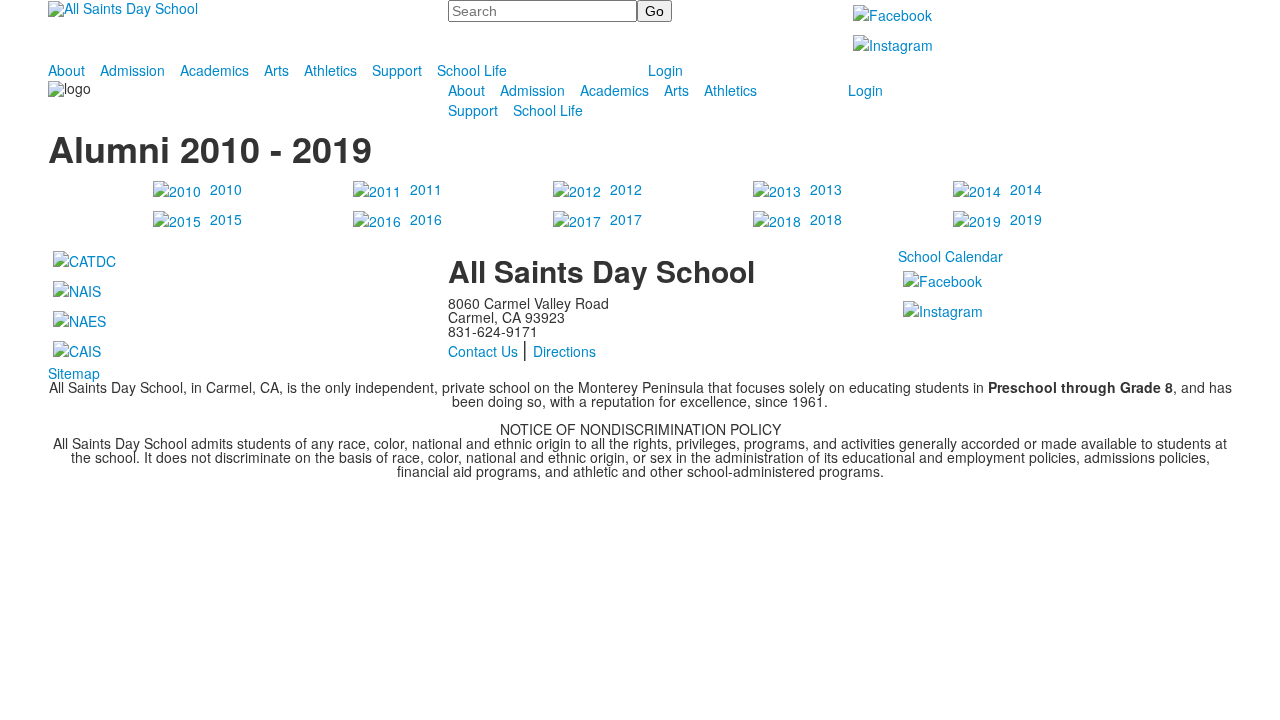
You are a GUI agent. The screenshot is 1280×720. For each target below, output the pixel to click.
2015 (226, 219)
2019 (1026, 219)
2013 (826, 189)
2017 (626, 219)
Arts (276, 70)
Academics (214, 70)
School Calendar (950, 256)
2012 (626, 189)
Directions (564, 351)
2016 (426, 219)
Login (665, 70)
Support (397, 70)
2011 (426, 189)
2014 (1026, 189)
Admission (132, 70)
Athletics (330, 70)
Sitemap (74, 373)
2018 (826, 219)
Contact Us (483, 351)
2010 (226, 189)
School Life (472, 70)
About (66, 70)
